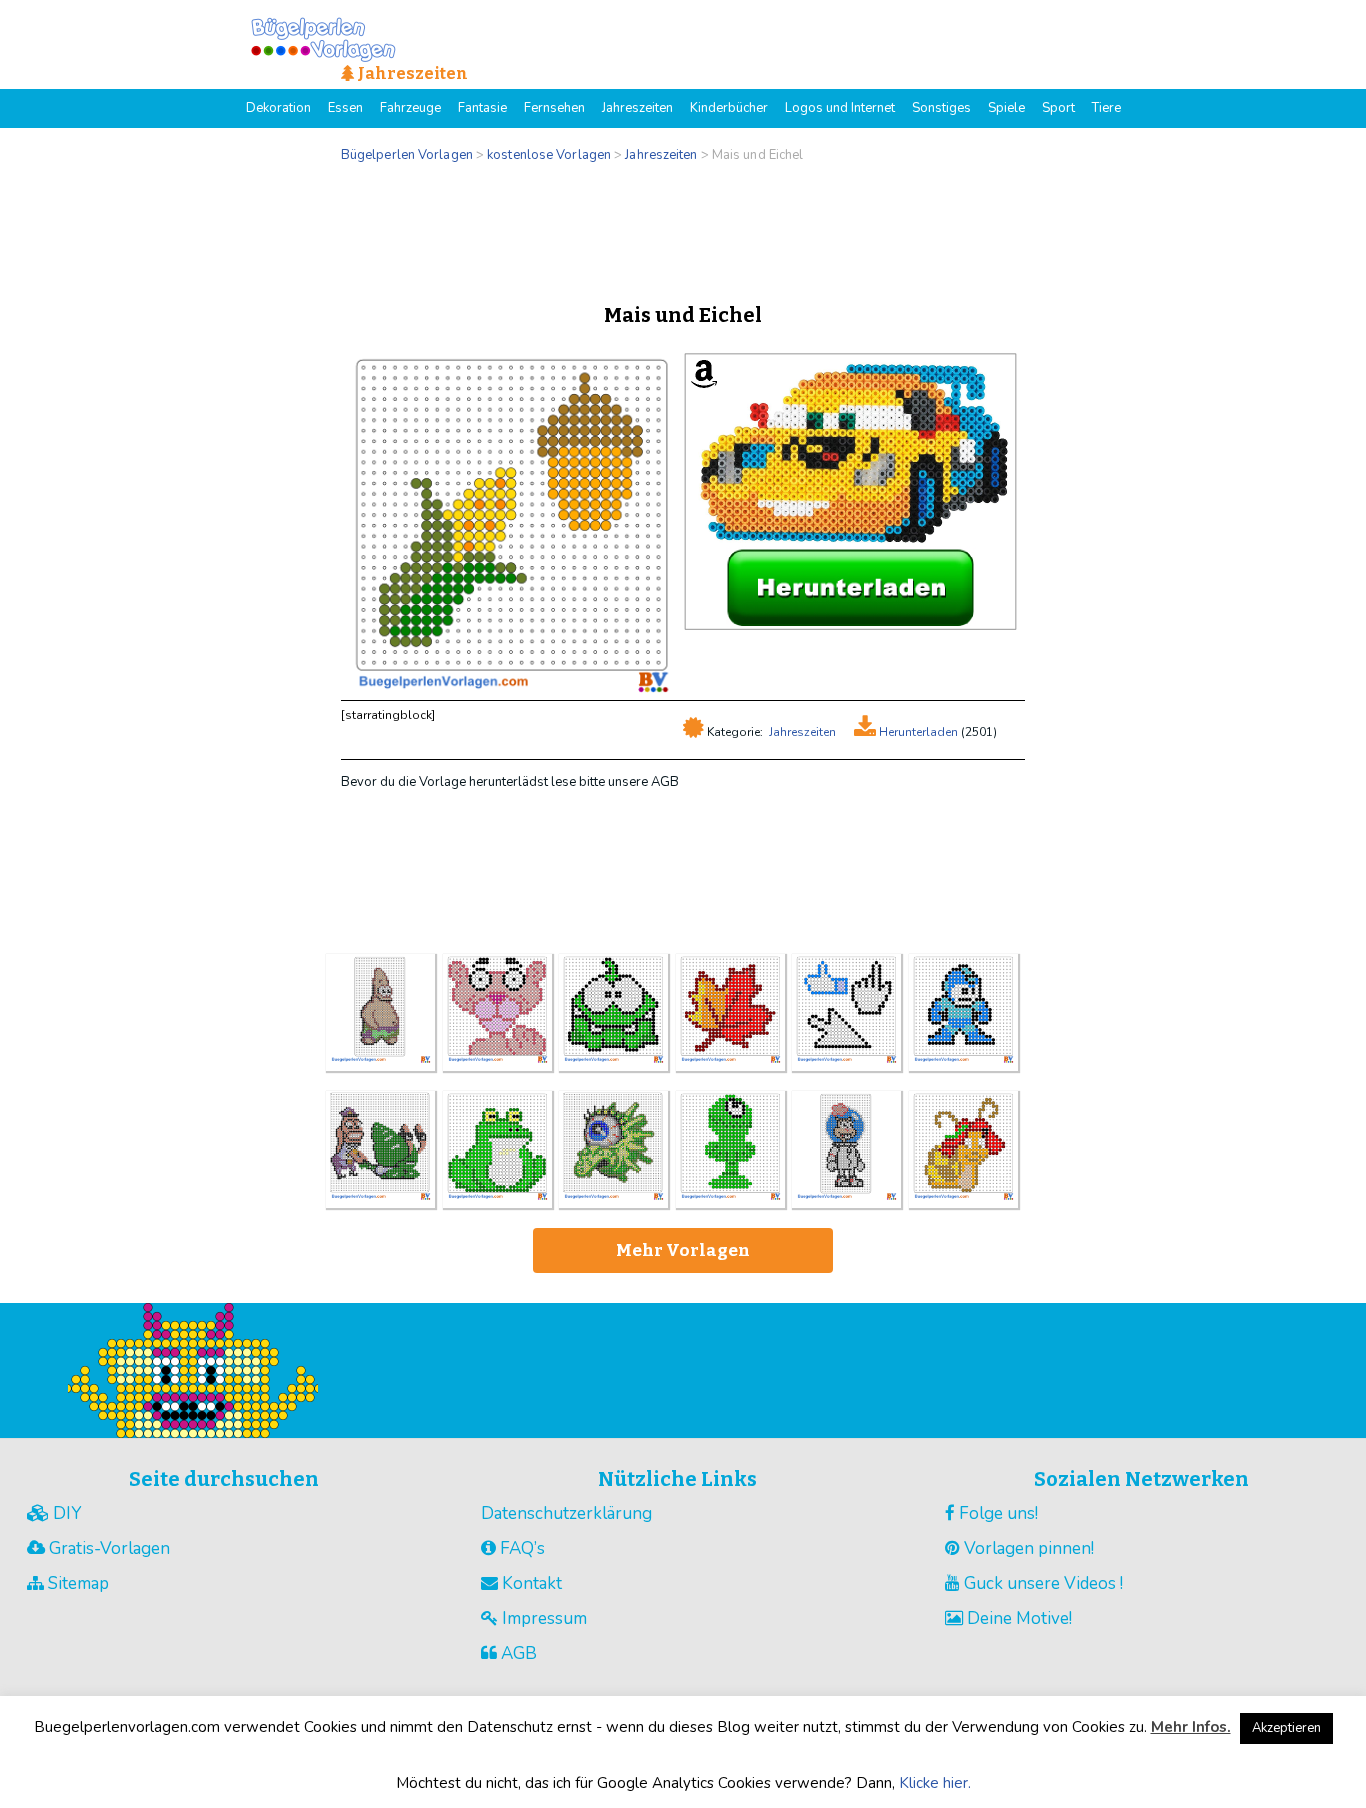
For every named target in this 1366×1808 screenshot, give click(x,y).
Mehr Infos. (1191, 1727)
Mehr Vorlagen (683, 1250)
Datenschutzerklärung (566, 1513)
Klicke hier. (935, 1783)
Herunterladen (917, 732)
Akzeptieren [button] (1286, 1728)
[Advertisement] (683, 228)
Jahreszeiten (802, 732)
